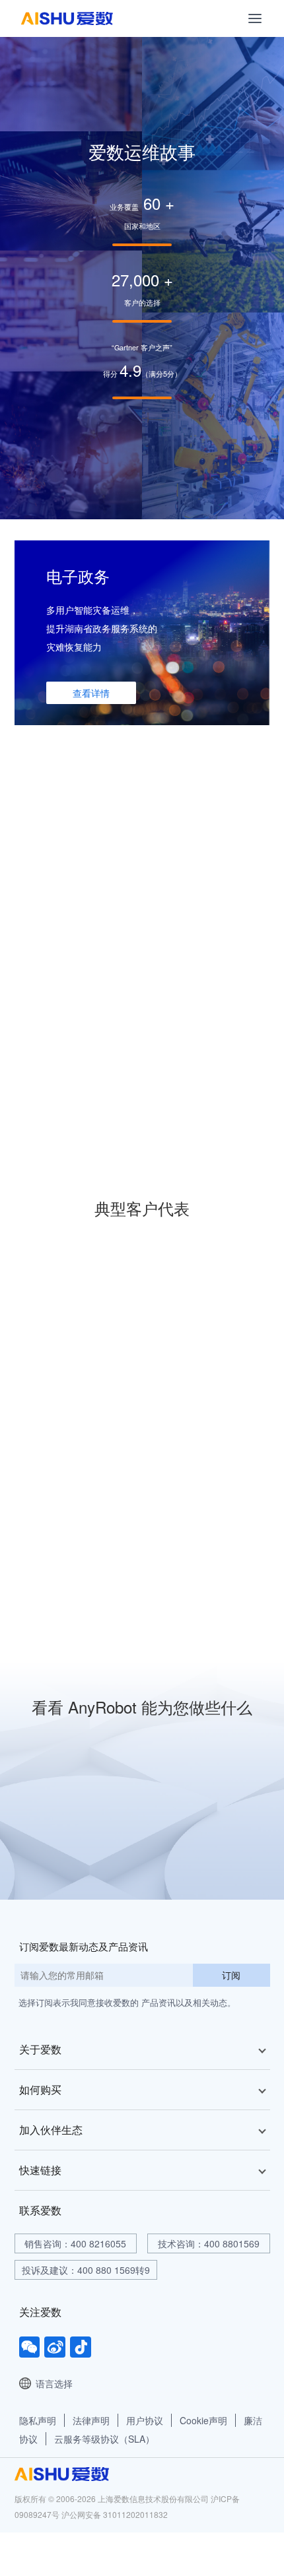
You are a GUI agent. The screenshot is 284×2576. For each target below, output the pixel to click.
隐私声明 (38, 2420)
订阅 (231, 1975)
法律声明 (91, 2420)
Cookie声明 (203, 2420)
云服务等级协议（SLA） (104, 2439)
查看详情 (91, 693)
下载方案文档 (100, 1845)
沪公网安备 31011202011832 (115, 2514)
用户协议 (145, 2420)
